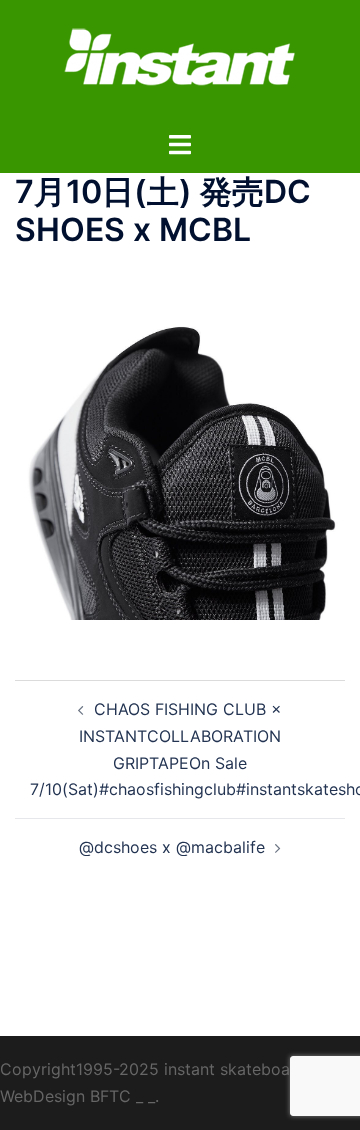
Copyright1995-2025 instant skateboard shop (174, 1069)
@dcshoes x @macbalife (172, 847)
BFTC (110, 1096)
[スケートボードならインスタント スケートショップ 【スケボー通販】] (180, 63)
